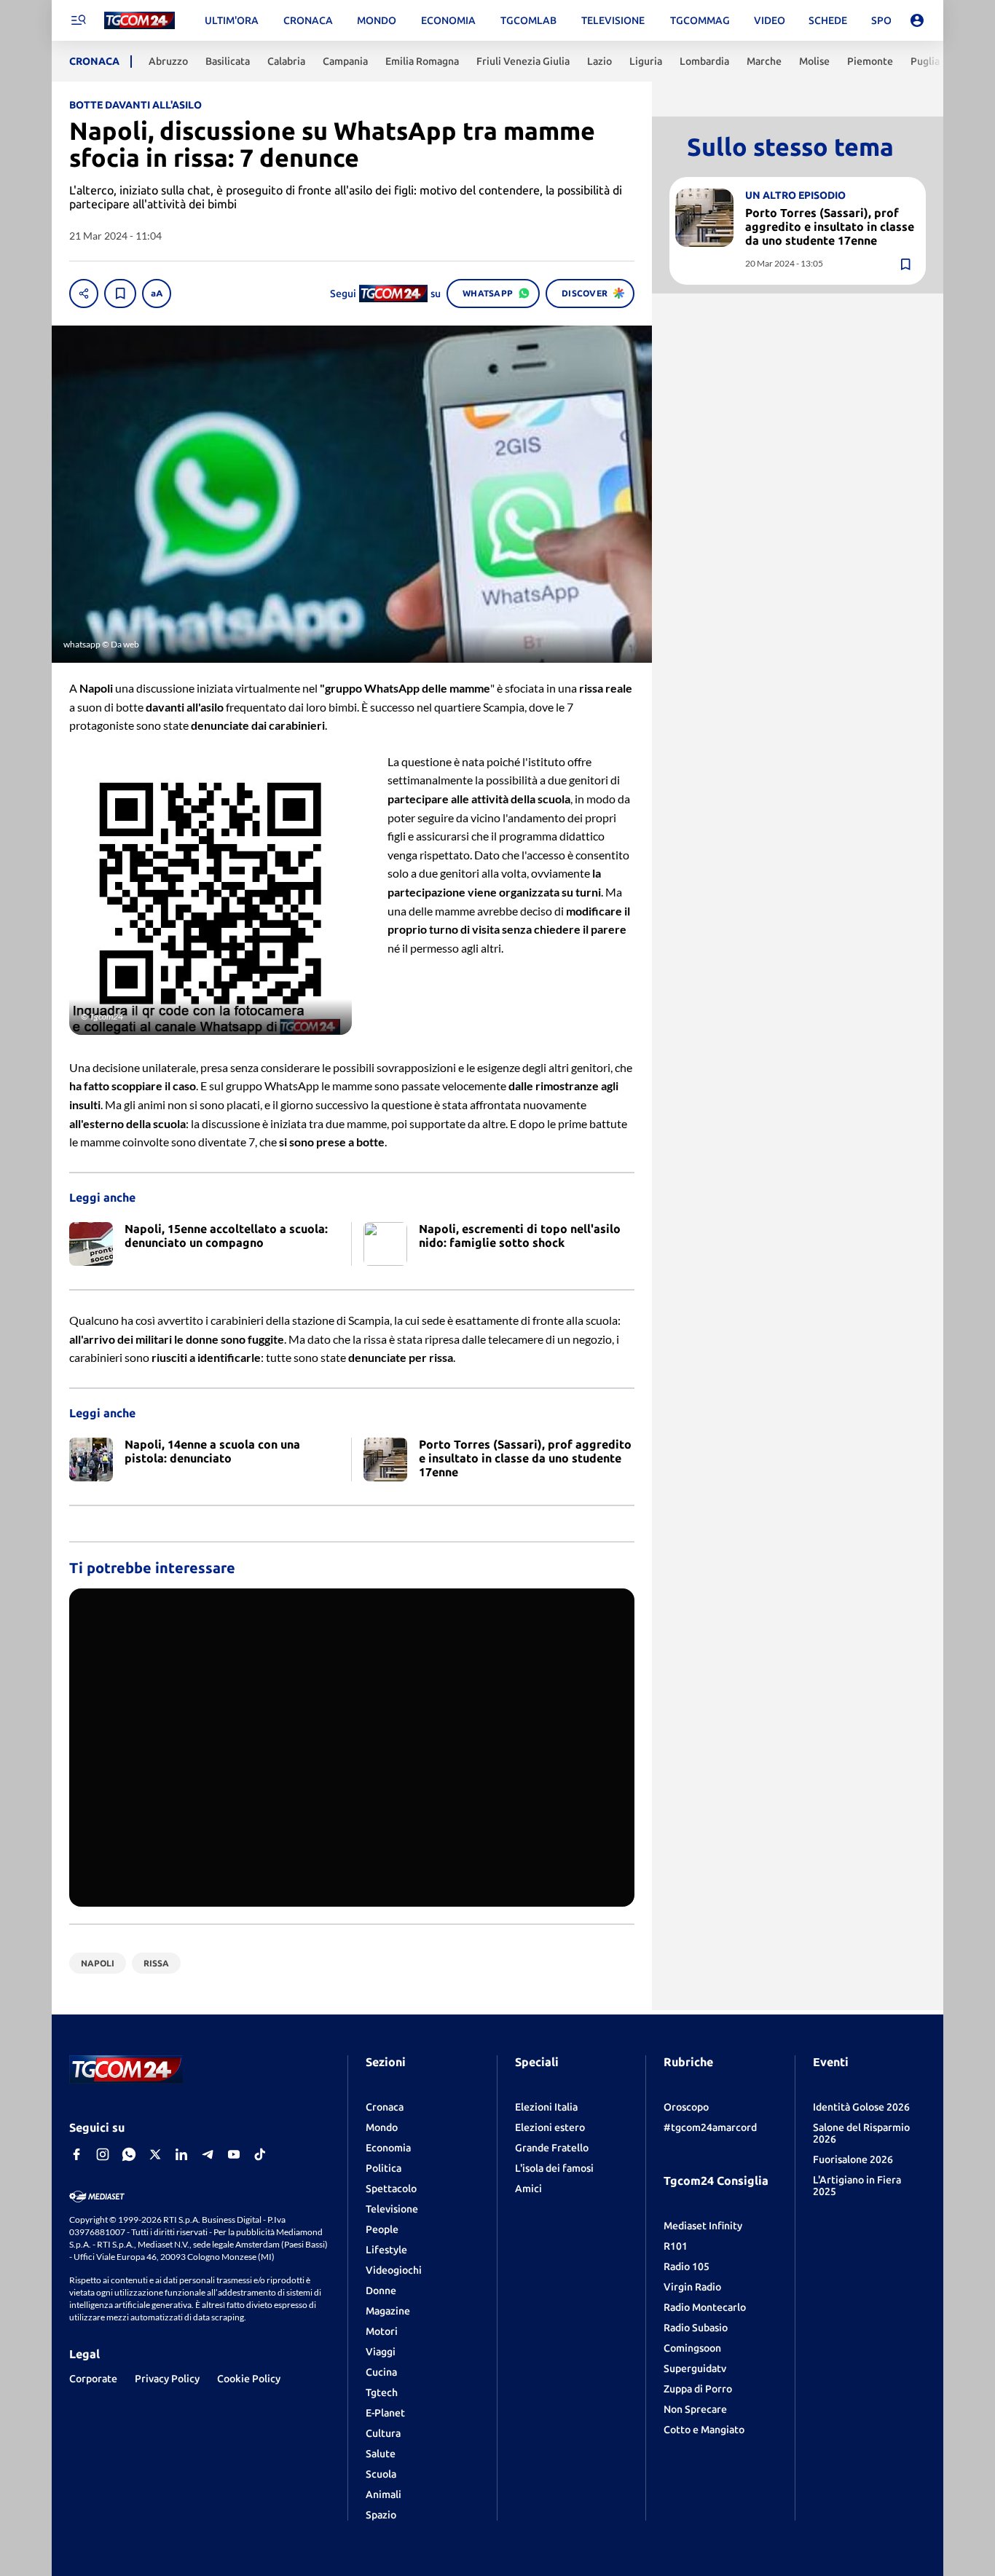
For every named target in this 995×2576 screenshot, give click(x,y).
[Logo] (139, 21)
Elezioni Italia (546, 2107)
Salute (381, 2454)
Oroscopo (686, 2107)
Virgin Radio (692, 2287)
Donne (381, 2291)
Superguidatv (695, 2368)
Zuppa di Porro (698, 2389)
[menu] (78, 20)
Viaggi (381, 2352)
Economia (388, 2148)
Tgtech (382, 2392)
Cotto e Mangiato (704, 2430)
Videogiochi (394, 2270)
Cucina (381, 2372)
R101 (676, 2246)
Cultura (383, 2433)
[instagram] (103, 2154)
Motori (382, 2331)
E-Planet (385, 2413)
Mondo (382, 2127)
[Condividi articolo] (84, 294)
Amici (528, 2189)
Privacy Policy (167, 2379)
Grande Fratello (552, 2148)
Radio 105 (687, 2266)
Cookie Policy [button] (249, 2379)
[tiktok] (260, 2154)
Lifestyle (386, 2250)
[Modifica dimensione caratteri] (157, 294)
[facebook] (76, 2154)
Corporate (93, 2379)
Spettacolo (391, 2189)
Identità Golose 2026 (861, 2107)
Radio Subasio (696, 2328)
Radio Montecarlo (705, 2307)
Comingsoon (692, 2348)
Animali (384, 2494)
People (382, 2229)
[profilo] (917, 20)
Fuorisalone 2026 (853, 2159)
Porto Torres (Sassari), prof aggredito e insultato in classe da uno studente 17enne (830, 227)
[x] (155, 2154)
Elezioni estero (550, 2127)
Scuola (381, 2474)
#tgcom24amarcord (710, 2127)
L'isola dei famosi (554, 2168)
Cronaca (385, 2107)
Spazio (381, 2515)
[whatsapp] (129, 2154)
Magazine (388, 2311)
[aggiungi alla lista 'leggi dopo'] (120, 294)
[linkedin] (181, 2154)
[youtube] (234, 2154)
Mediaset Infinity (703, 2226)
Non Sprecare (695, 2409)
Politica (384, 2168)
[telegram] (208, 2154)
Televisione (392, 2209)
